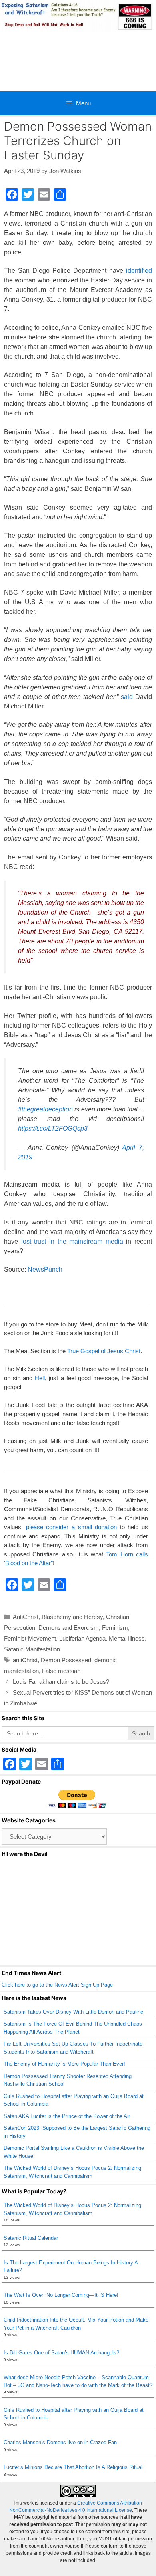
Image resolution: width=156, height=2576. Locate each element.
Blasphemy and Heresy (72, 1617)
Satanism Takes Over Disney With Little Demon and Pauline (73, 2012)
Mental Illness (127, 1638)
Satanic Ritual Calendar (31, 2238)
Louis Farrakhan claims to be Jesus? (61, 1682)
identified (139, 271)
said (127, 697)
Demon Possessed (66, 1660)
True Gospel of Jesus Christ (104, 1351)
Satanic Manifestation (32, 1649)
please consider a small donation (72, 1527)
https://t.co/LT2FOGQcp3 (53, 1128)
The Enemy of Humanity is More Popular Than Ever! (64, 2064)
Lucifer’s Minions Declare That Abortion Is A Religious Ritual (73, 2467)
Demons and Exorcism (69, 1628)
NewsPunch (45, 1269)
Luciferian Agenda (82, 1638)
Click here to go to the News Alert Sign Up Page (57, 1985)
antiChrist (25, 1660)
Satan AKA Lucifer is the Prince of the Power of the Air (67, 2116)
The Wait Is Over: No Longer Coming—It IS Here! (61, 2295)
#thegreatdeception (45, 1109)
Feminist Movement (30, 1638)
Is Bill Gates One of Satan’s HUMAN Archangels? (61, 2353)
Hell (40, 1378)
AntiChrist (26, 1617)
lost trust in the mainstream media (72, 1241)
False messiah (61, 1671)
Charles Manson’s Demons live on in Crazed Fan (60, 2442)
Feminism (115, 1628)
